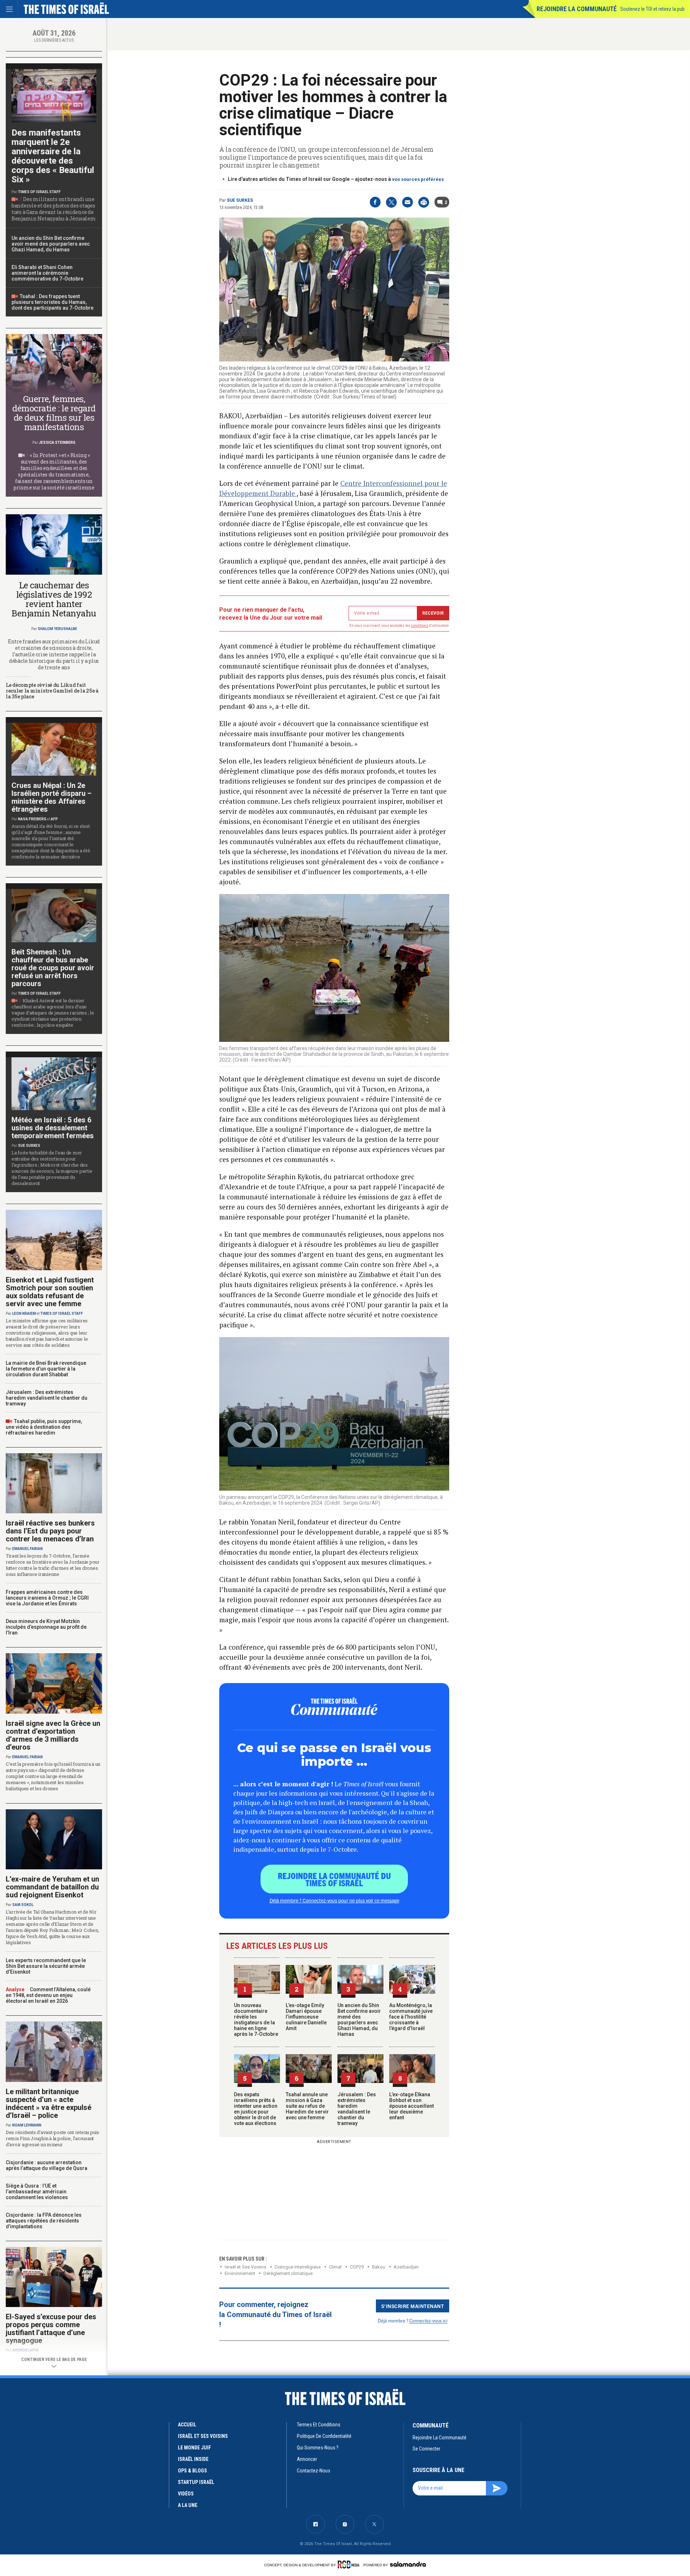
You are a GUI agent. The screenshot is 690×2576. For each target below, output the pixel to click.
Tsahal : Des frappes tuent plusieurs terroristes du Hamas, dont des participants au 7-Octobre (52, 302)
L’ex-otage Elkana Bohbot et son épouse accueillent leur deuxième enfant (411, 2106)
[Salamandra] (408, 2564)
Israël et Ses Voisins (245, 2267)
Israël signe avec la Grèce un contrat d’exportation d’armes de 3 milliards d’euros (53, 1735)
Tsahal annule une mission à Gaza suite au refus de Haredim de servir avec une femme (307, 2106)
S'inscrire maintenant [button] (413, 2306)
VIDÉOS (186, 2494)
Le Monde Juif (194, 2448)
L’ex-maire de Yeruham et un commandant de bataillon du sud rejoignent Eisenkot (52, 1887)
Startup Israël (196, 2482)
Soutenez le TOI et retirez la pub (652, 9)
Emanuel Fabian (27, 1549)
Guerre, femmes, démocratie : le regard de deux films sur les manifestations (54, 413)
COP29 (357, 2267)
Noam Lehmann (27, 2125)
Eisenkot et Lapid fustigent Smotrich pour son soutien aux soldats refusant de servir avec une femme (50, 1292)
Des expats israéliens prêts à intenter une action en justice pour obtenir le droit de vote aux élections (256, 2109)
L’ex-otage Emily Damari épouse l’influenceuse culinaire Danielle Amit (306, 2017)
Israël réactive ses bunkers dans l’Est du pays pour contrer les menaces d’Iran (50, 1531)
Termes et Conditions (319, 2425)
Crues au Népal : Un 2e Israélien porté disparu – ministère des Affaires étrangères (52, 797)
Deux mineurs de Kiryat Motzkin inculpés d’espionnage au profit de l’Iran (46, 1627)
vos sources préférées (418, 179)
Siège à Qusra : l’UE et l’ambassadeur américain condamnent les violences (37, 2192)
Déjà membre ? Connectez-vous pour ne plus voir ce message (334, 1900)
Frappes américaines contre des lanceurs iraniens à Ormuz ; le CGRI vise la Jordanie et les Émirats (47, 1598)
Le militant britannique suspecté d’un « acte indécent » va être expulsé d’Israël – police (49, 2103)
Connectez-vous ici (428, 2320)
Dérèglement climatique (288, 2273)
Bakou (379, 2267)
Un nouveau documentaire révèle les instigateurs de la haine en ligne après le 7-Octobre (256, 2020)
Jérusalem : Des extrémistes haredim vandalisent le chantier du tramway (357, 2109)
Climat (335, 2267)
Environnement (240, 2273)
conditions (420, 626)
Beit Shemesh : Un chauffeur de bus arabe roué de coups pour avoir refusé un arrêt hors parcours (53, 968)
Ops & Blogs (192, 2471)
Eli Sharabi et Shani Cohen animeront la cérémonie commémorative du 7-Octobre (47, 273)
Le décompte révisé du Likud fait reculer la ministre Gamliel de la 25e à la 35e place (52, 691)
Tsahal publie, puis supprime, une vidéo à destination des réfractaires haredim (44, 1427)
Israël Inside (193, 2459)
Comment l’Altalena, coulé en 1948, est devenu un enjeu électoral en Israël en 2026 (48, 1995)
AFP (54, 819)
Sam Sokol (23, 1905)
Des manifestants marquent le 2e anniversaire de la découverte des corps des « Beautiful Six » (53, 156)
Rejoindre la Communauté (577, 9)
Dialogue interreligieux (298, 2267)
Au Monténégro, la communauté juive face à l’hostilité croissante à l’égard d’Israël (411, 2017)
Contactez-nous (314, 2471)
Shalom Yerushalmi (57, 629)
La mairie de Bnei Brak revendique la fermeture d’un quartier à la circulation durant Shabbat (46, 1369)
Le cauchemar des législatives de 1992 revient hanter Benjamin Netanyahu (54, 599)
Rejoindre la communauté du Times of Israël (334, 1879)
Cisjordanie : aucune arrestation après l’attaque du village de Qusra (47, 2165)
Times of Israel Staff (39, 192)
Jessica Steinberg (57, 443)
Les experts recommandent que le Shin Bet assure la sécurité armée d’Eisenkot (46, 1966)
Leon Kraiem (24, 1314)
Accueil (187, 2425)
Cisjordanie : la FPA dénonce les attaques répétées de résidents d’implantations (44, 2221)
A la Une (188, 2505)
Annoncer (307, 2459)
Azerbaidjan (406, 2267)
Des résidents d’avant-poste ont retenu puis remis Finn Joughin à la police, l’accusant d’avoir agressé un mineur (52, 2138)
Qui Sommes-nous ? (318, 2448)
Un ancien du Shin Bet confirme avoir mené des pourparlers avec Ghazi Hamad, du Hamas (359, 2020)
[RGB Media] (350, 2564)
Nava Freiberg (32, 819)
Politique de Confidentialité (324, 2436)
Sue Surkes (240, 200)
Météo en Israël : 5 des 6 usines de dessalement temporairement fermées (53, 1128)
